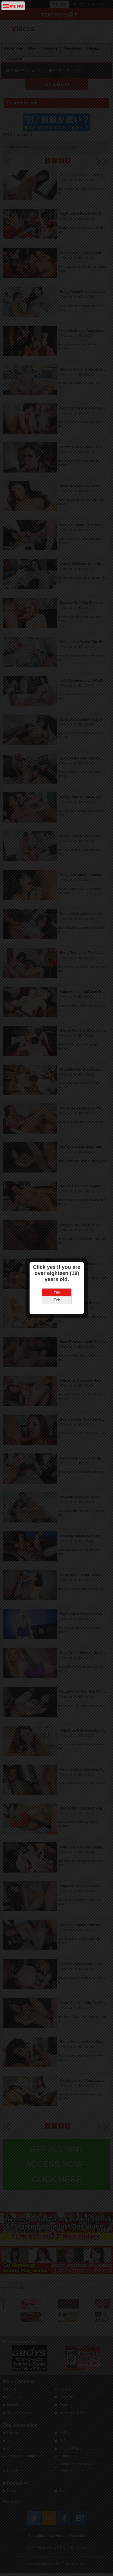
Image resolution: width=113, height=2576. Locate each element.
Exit (57, 1300)
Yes (57, 1292)
